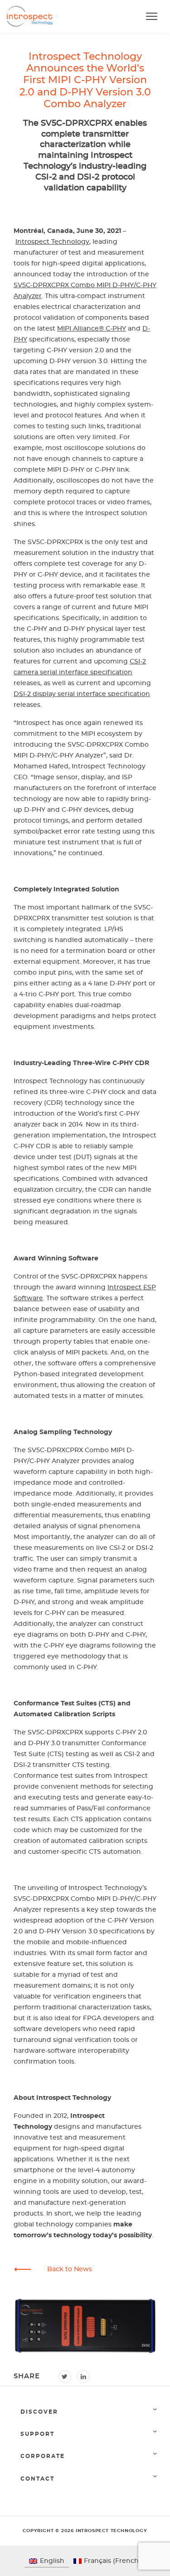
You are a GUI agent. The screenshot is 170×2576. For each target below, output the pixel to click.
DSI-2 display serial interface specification (82, 694)
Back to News (70, 2269)
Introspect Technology (52, 242)
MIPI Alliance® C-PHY (92, 329)
